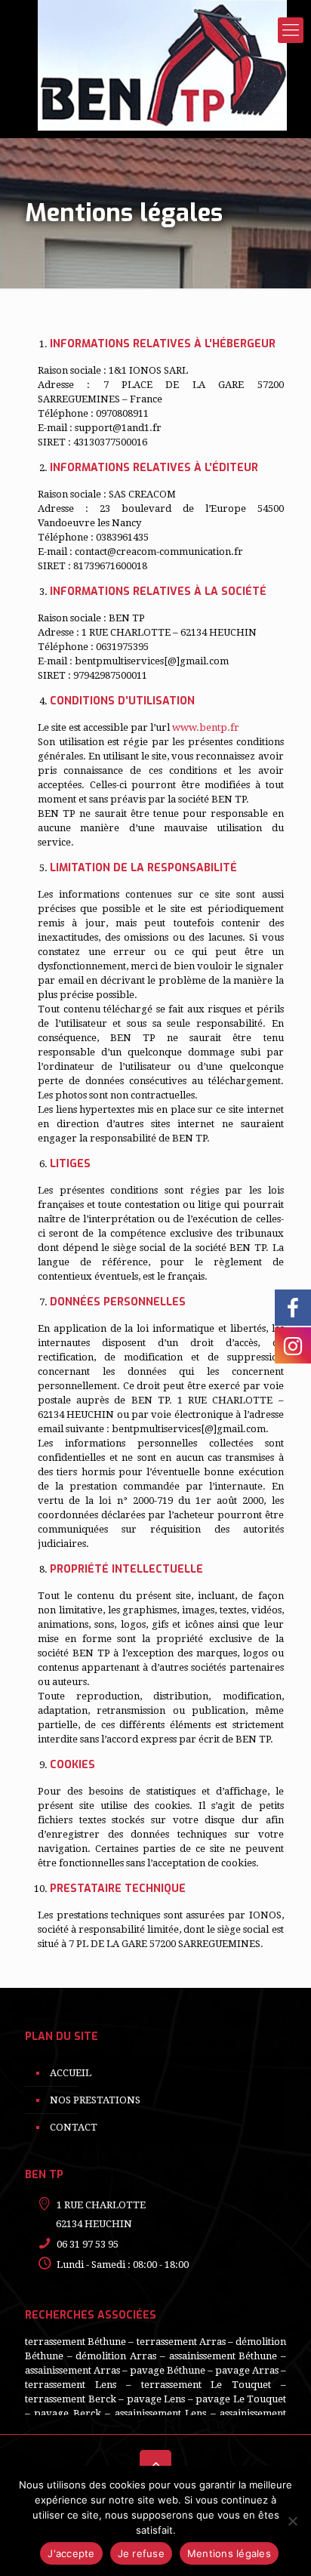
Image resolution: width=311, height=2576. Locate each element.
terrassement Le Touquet (206, 2385)
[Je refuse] (292, 2521)
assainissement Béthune (223, 2356)
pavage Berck (67, 2413)
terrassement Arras (181, 2342)
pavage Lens (156, 2399)
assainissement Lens (160, 2413)
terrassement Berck (71, 2399)
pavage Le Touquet (241, 2399)
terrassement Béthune (75, 2342)
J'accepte (71, 2553)
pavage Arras (247, 2370)
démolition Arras (116, 2356)
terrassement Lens (71, 2385)
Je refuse (141, 2553)
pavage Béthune (168, 2370)
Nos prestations (95, 2100)
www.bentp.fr (206, 727)
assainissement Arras (72, 2370)
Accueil (71, 2073)
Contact (74, 2127)
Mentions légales (229, 2553)
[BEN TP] (162, 65)
